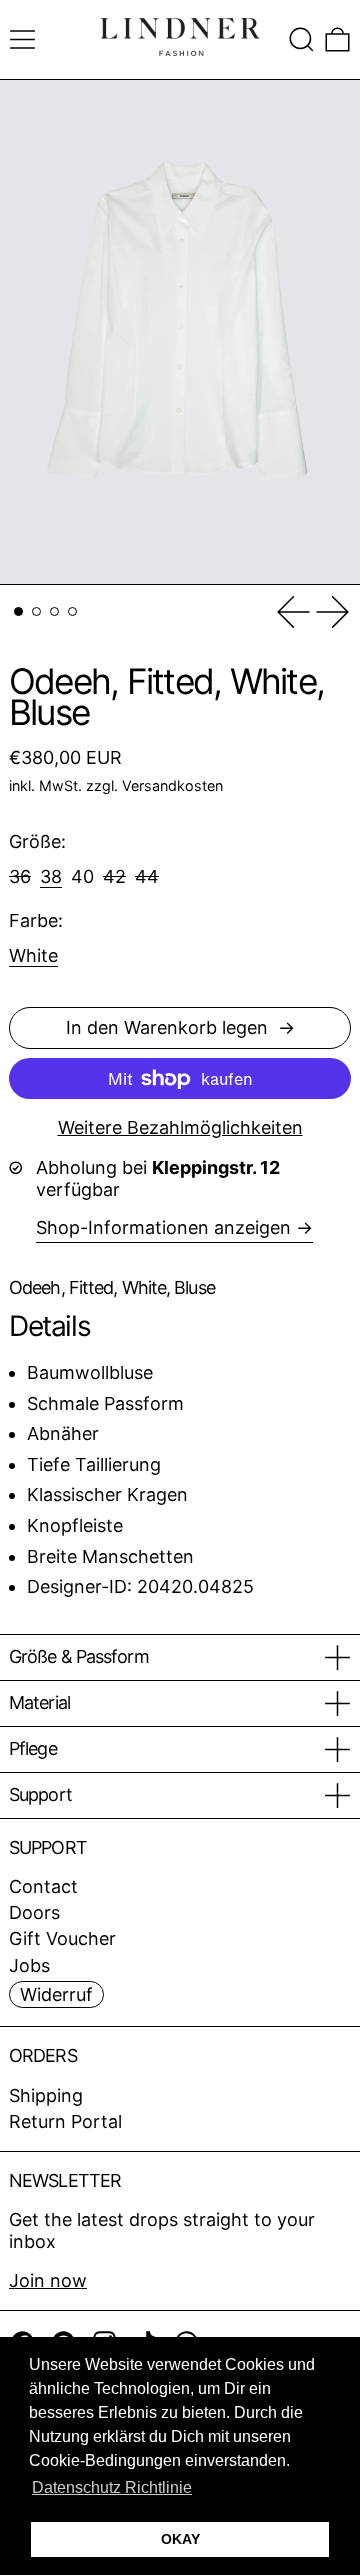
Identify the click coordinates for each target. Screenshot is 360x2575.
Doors (34, 1912)
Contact (43, 1886)
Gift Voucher (62, 1938)
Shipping (46, 2095)
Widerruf (56, 1994)
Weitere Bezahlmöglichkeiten (180, 1127)
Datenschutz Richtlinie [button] (112, 2487)
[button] (301, 39)
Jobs (29, 1965)
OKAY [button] (180, 2539)
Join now (48, 2280)
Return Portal (65, 2121)
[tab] (18, 611)
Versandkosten (172, 785)
